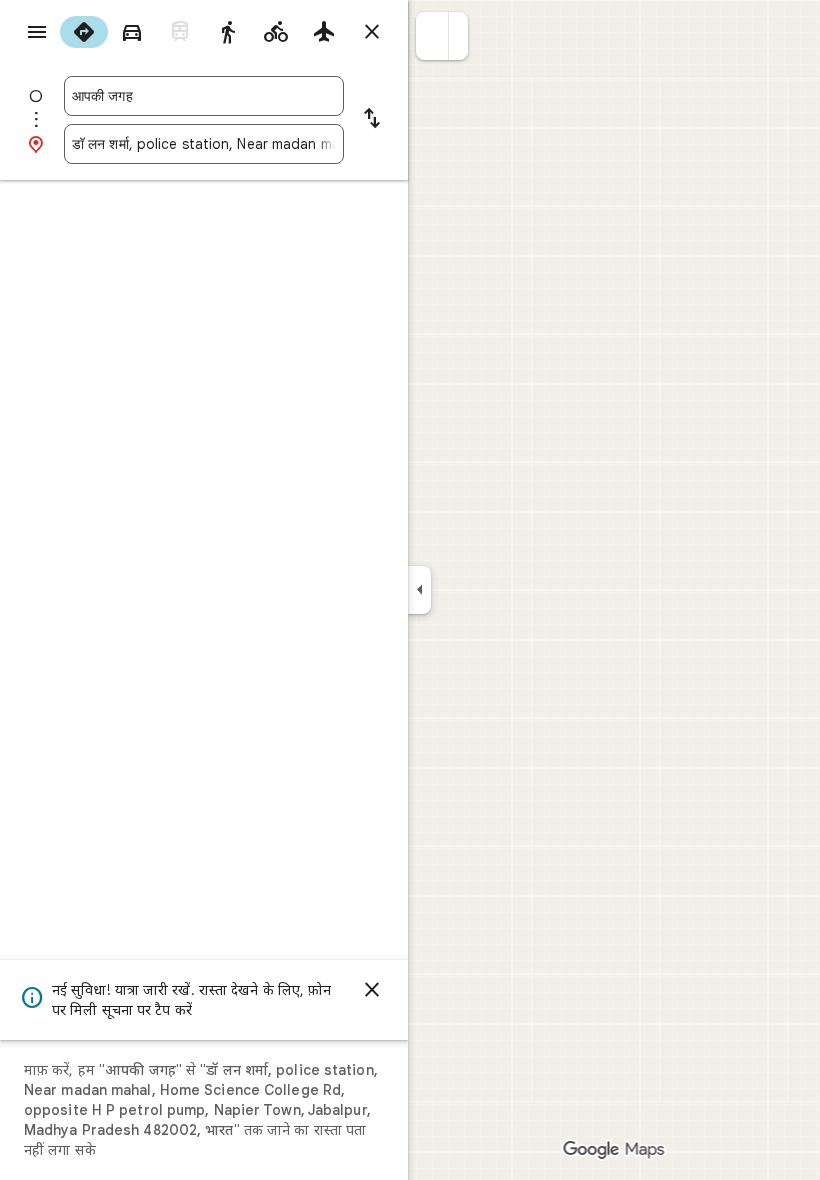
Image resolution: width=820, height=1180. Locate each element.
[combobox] (204, 96)
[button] (432, 36)
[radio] (84, 32)
